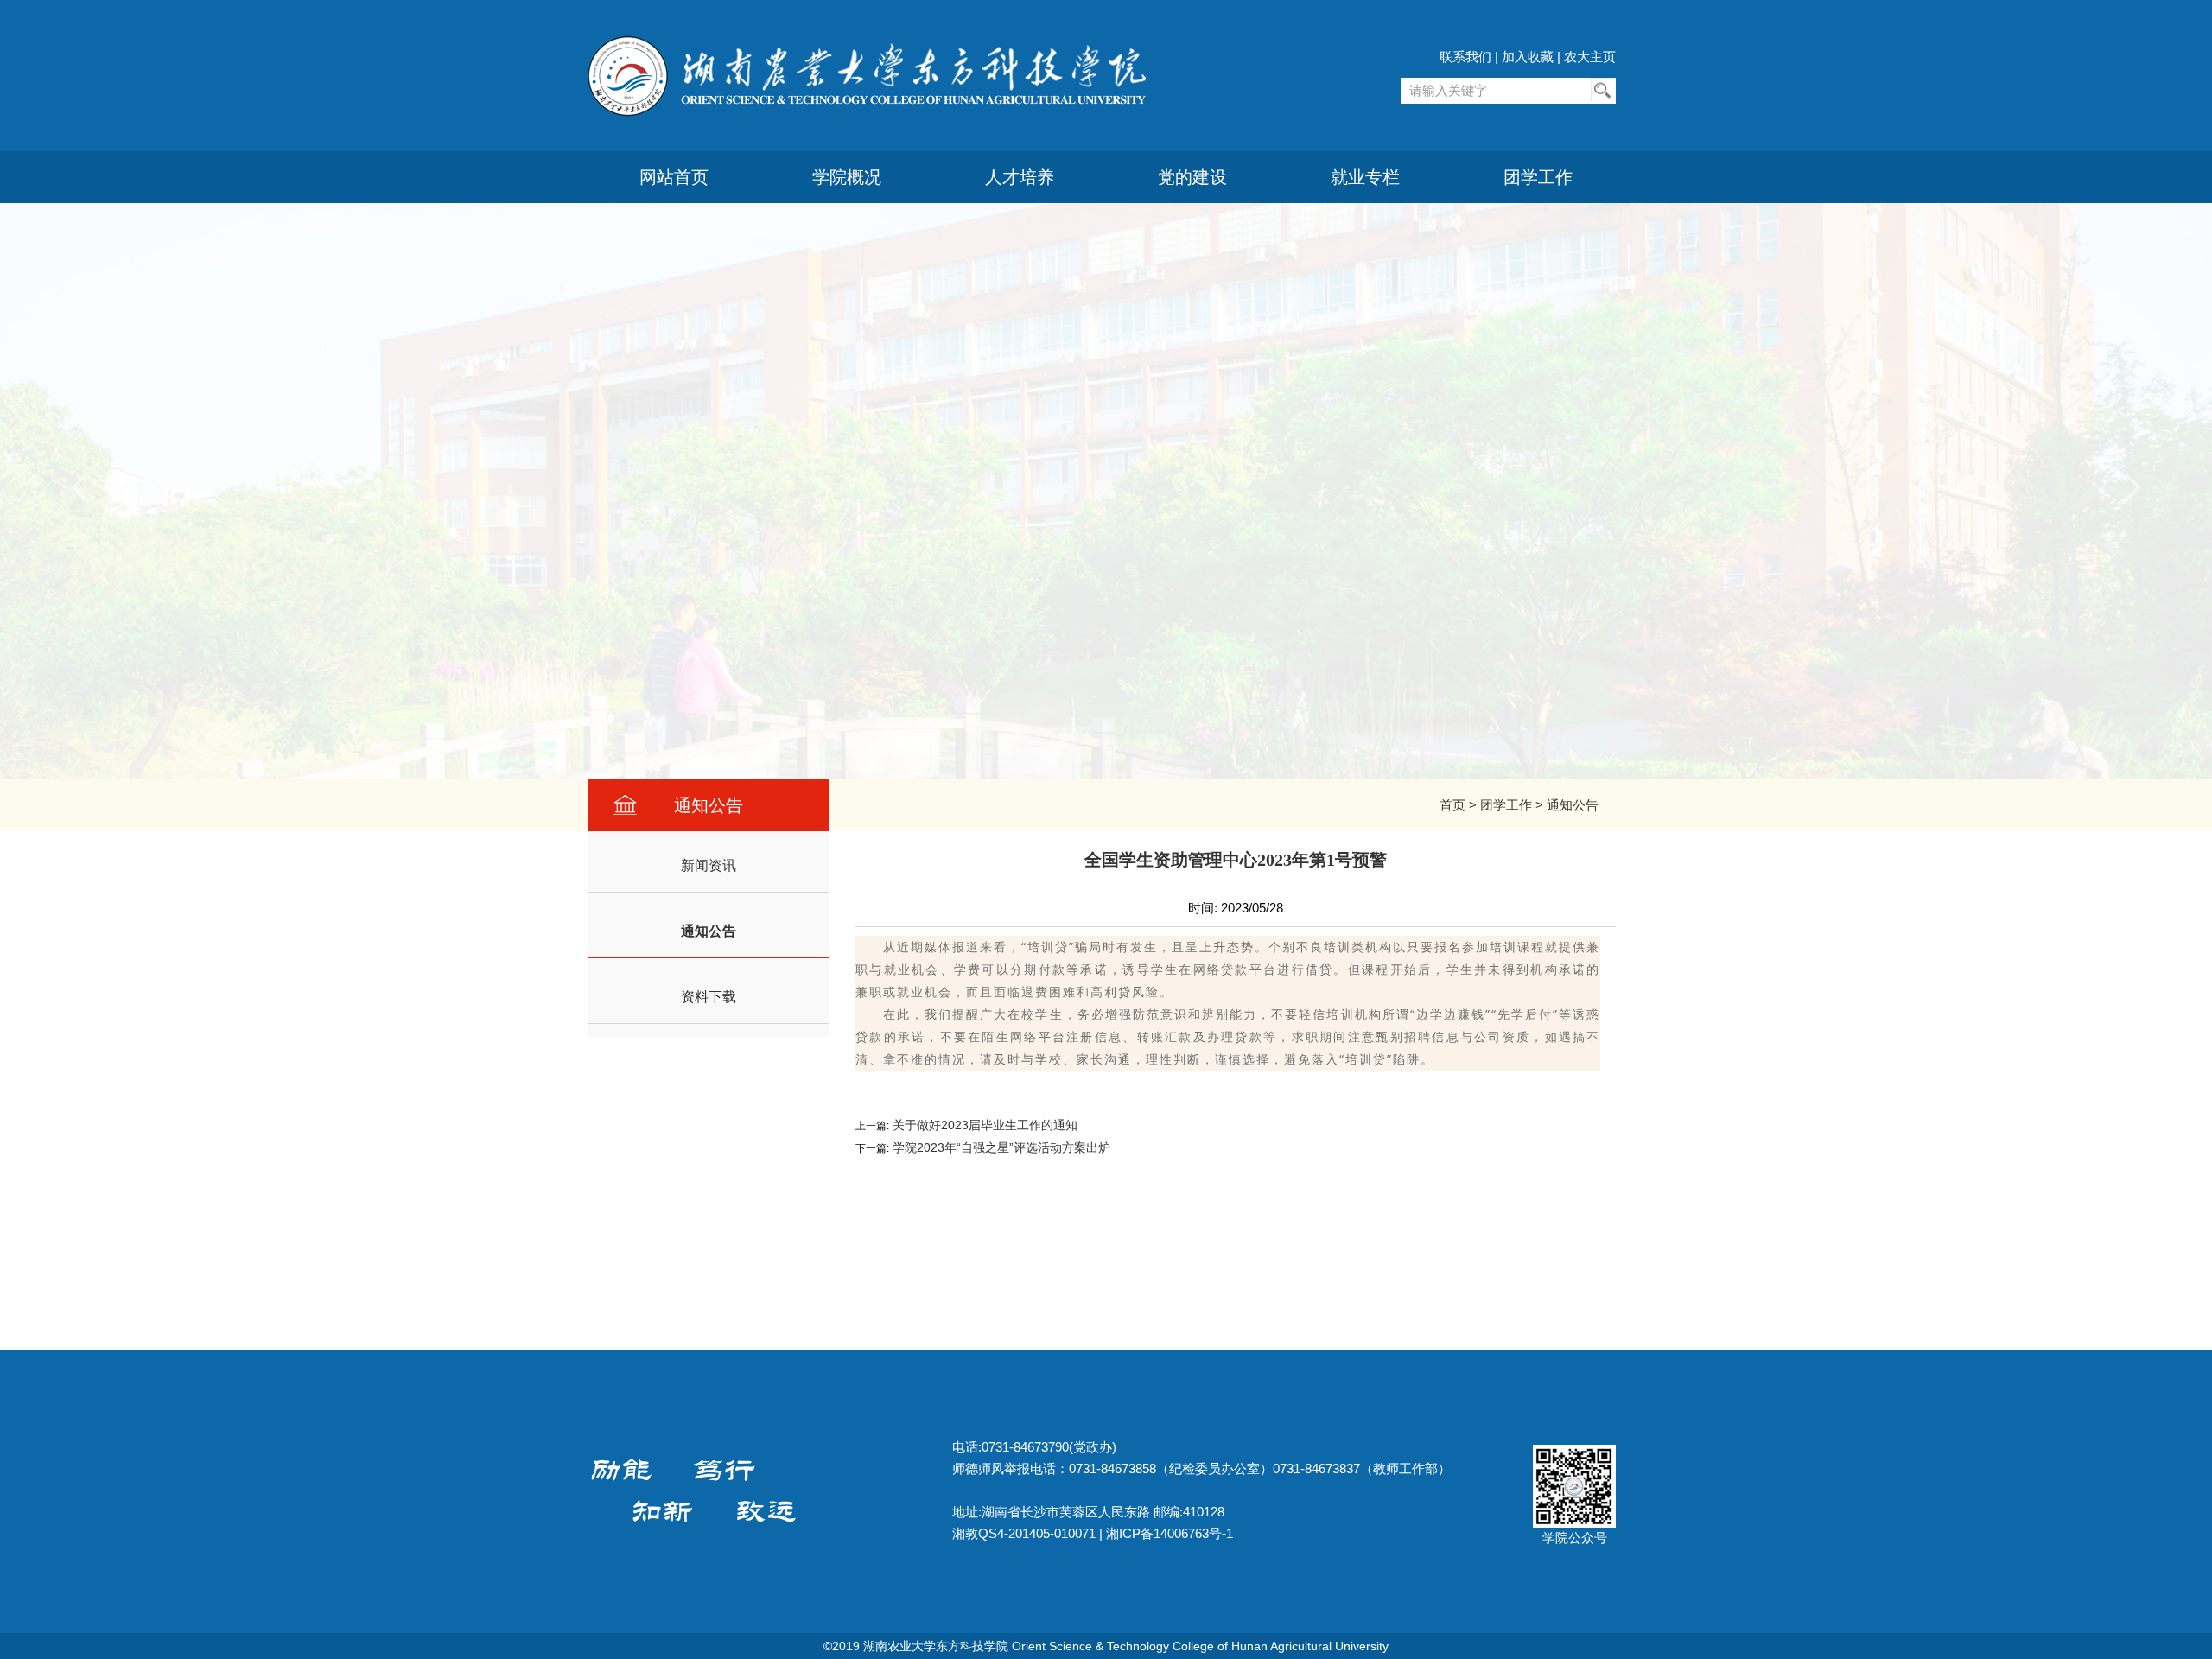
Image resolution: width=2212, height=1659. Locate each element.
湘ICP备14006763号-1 (1170, 1533)
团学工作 (1538, 177)
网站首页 (674, 177)
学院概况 (847, 177)
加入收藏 (1528, 57)
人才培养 (1020, 177)
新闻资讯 (709, 865)
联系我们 (1465, 57)
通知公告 (1573, 805)
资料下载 (709, 997)
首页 (1452, 805)
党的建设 (1192, 177)
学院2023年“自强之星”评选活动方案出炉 (1000, 1147)
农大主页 (1590, 57)
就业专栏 (1365, 177)
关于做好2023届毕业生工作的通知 (983, 1125)
